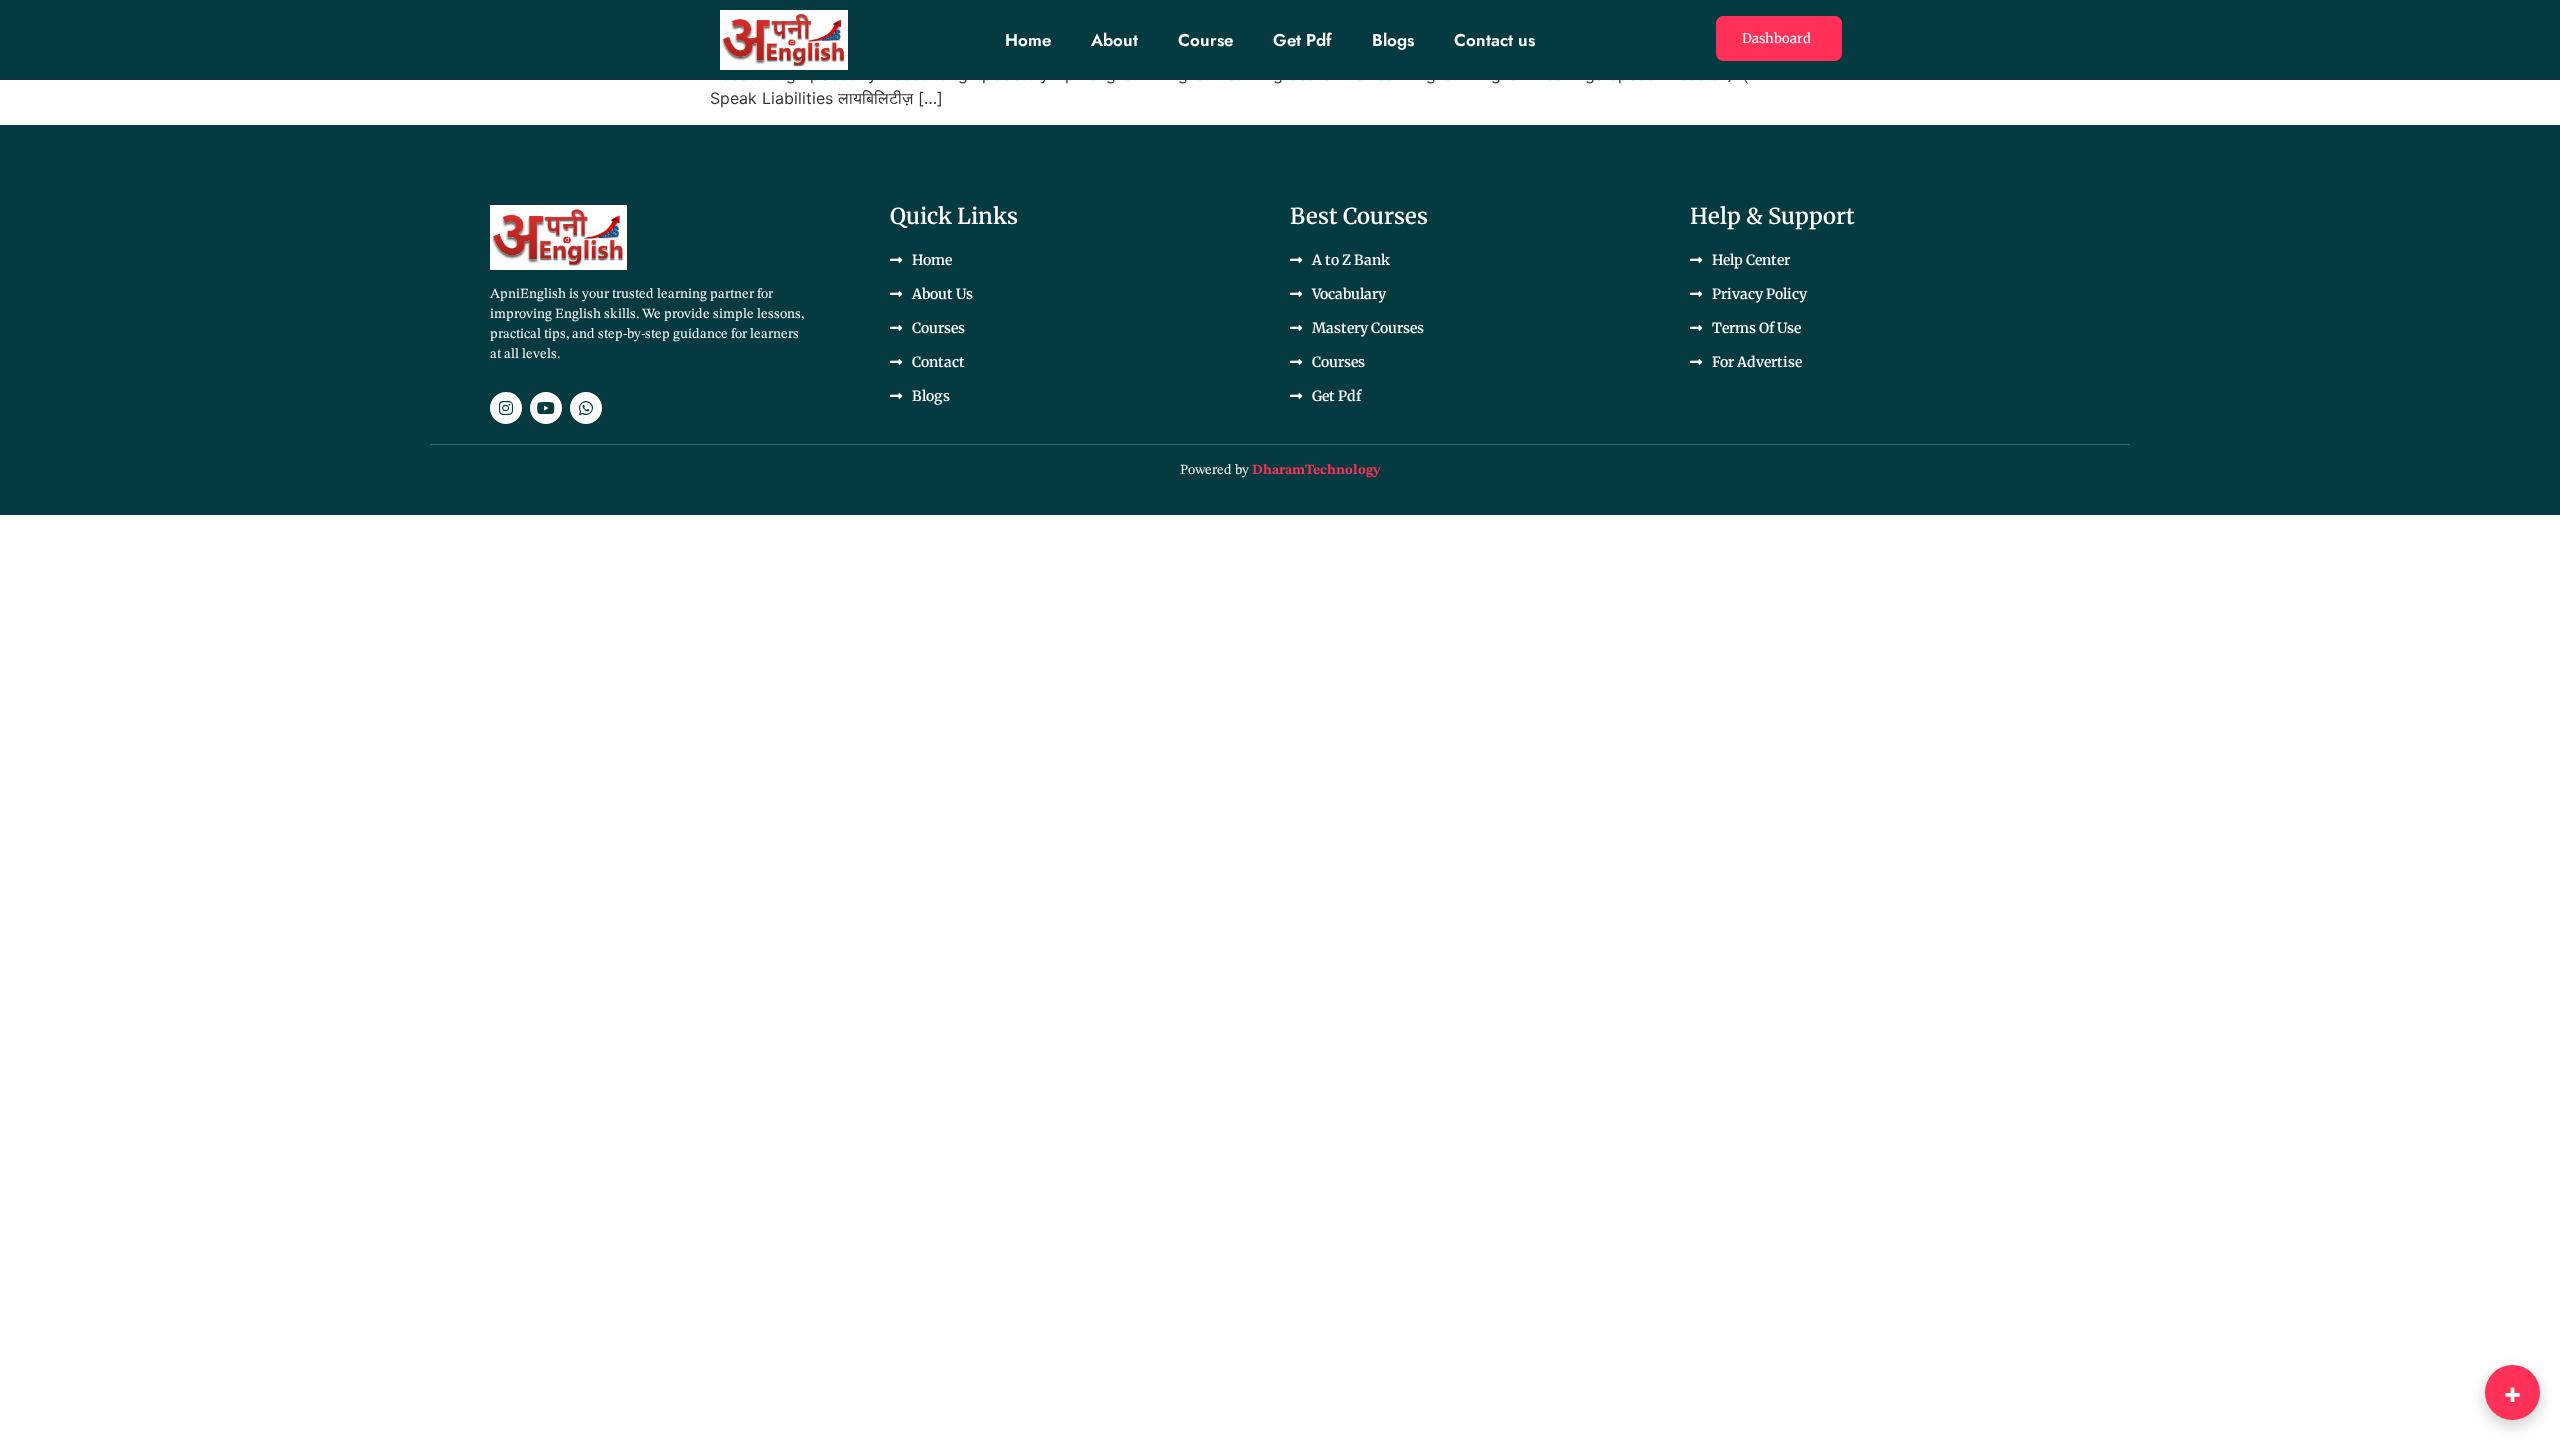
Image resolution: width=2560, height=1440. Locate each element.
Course (1205, 40)
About (1114, 40)
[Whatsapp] (586, 408)
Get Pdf (1302, 40)
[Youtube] (546, 408)
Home (1028, 40)
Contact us (1494, 40)
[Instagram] (506, 408)
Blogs (1393, 40)
